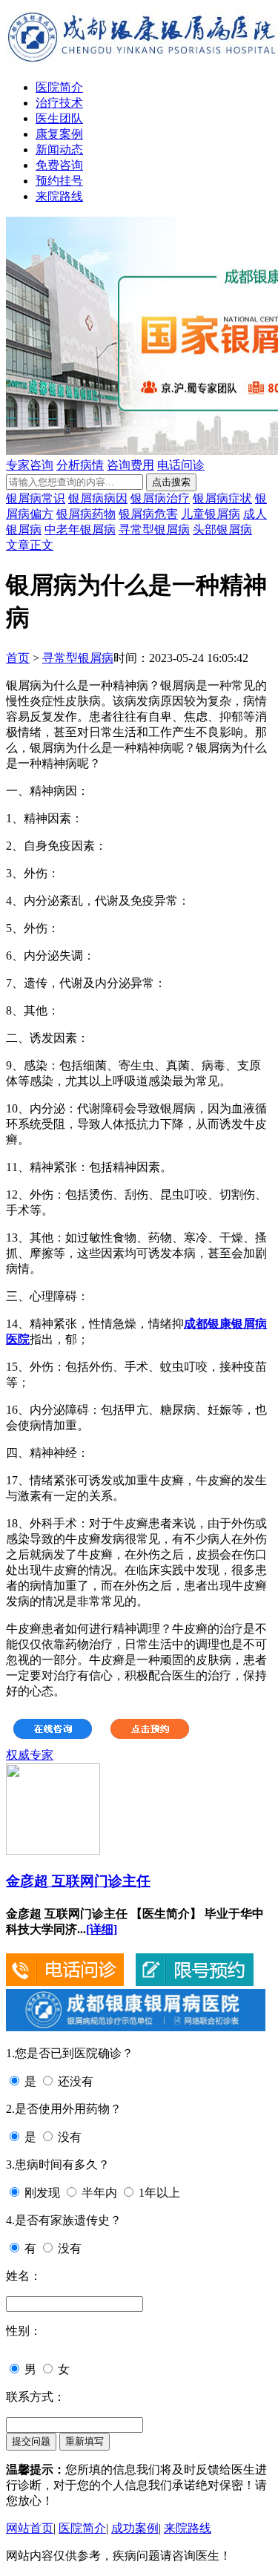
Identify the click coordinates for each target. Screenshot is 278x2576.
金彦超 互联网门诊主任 (78, 1881)
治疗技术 (59, 103)
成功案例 (135, 2528)
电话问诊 (181, 465)
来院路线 (59, 196)
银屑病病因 (98, 498)
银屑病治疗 (160, 498)
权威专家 (30, 1755)
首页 (18, 658)
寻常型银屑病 (154, 530)
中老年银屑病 (80, 530)
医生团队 (59, 118)
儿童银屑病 (211, 514)
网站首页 (30, 2528)
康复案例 (59, 134)
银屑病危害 (148, 514)
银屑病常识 (36, 498)
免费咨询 (59, 165)
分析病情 (80, 465)
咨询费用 (130, 465)
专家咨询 (30, 465)
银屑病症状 (222, 498)
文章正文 (30, 545)
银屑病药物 (86, 514)
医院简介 (59, 87)
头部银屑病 (222, 530)
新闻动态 (59, 150)
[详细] (102, 1929)
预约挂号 (59, 181)
